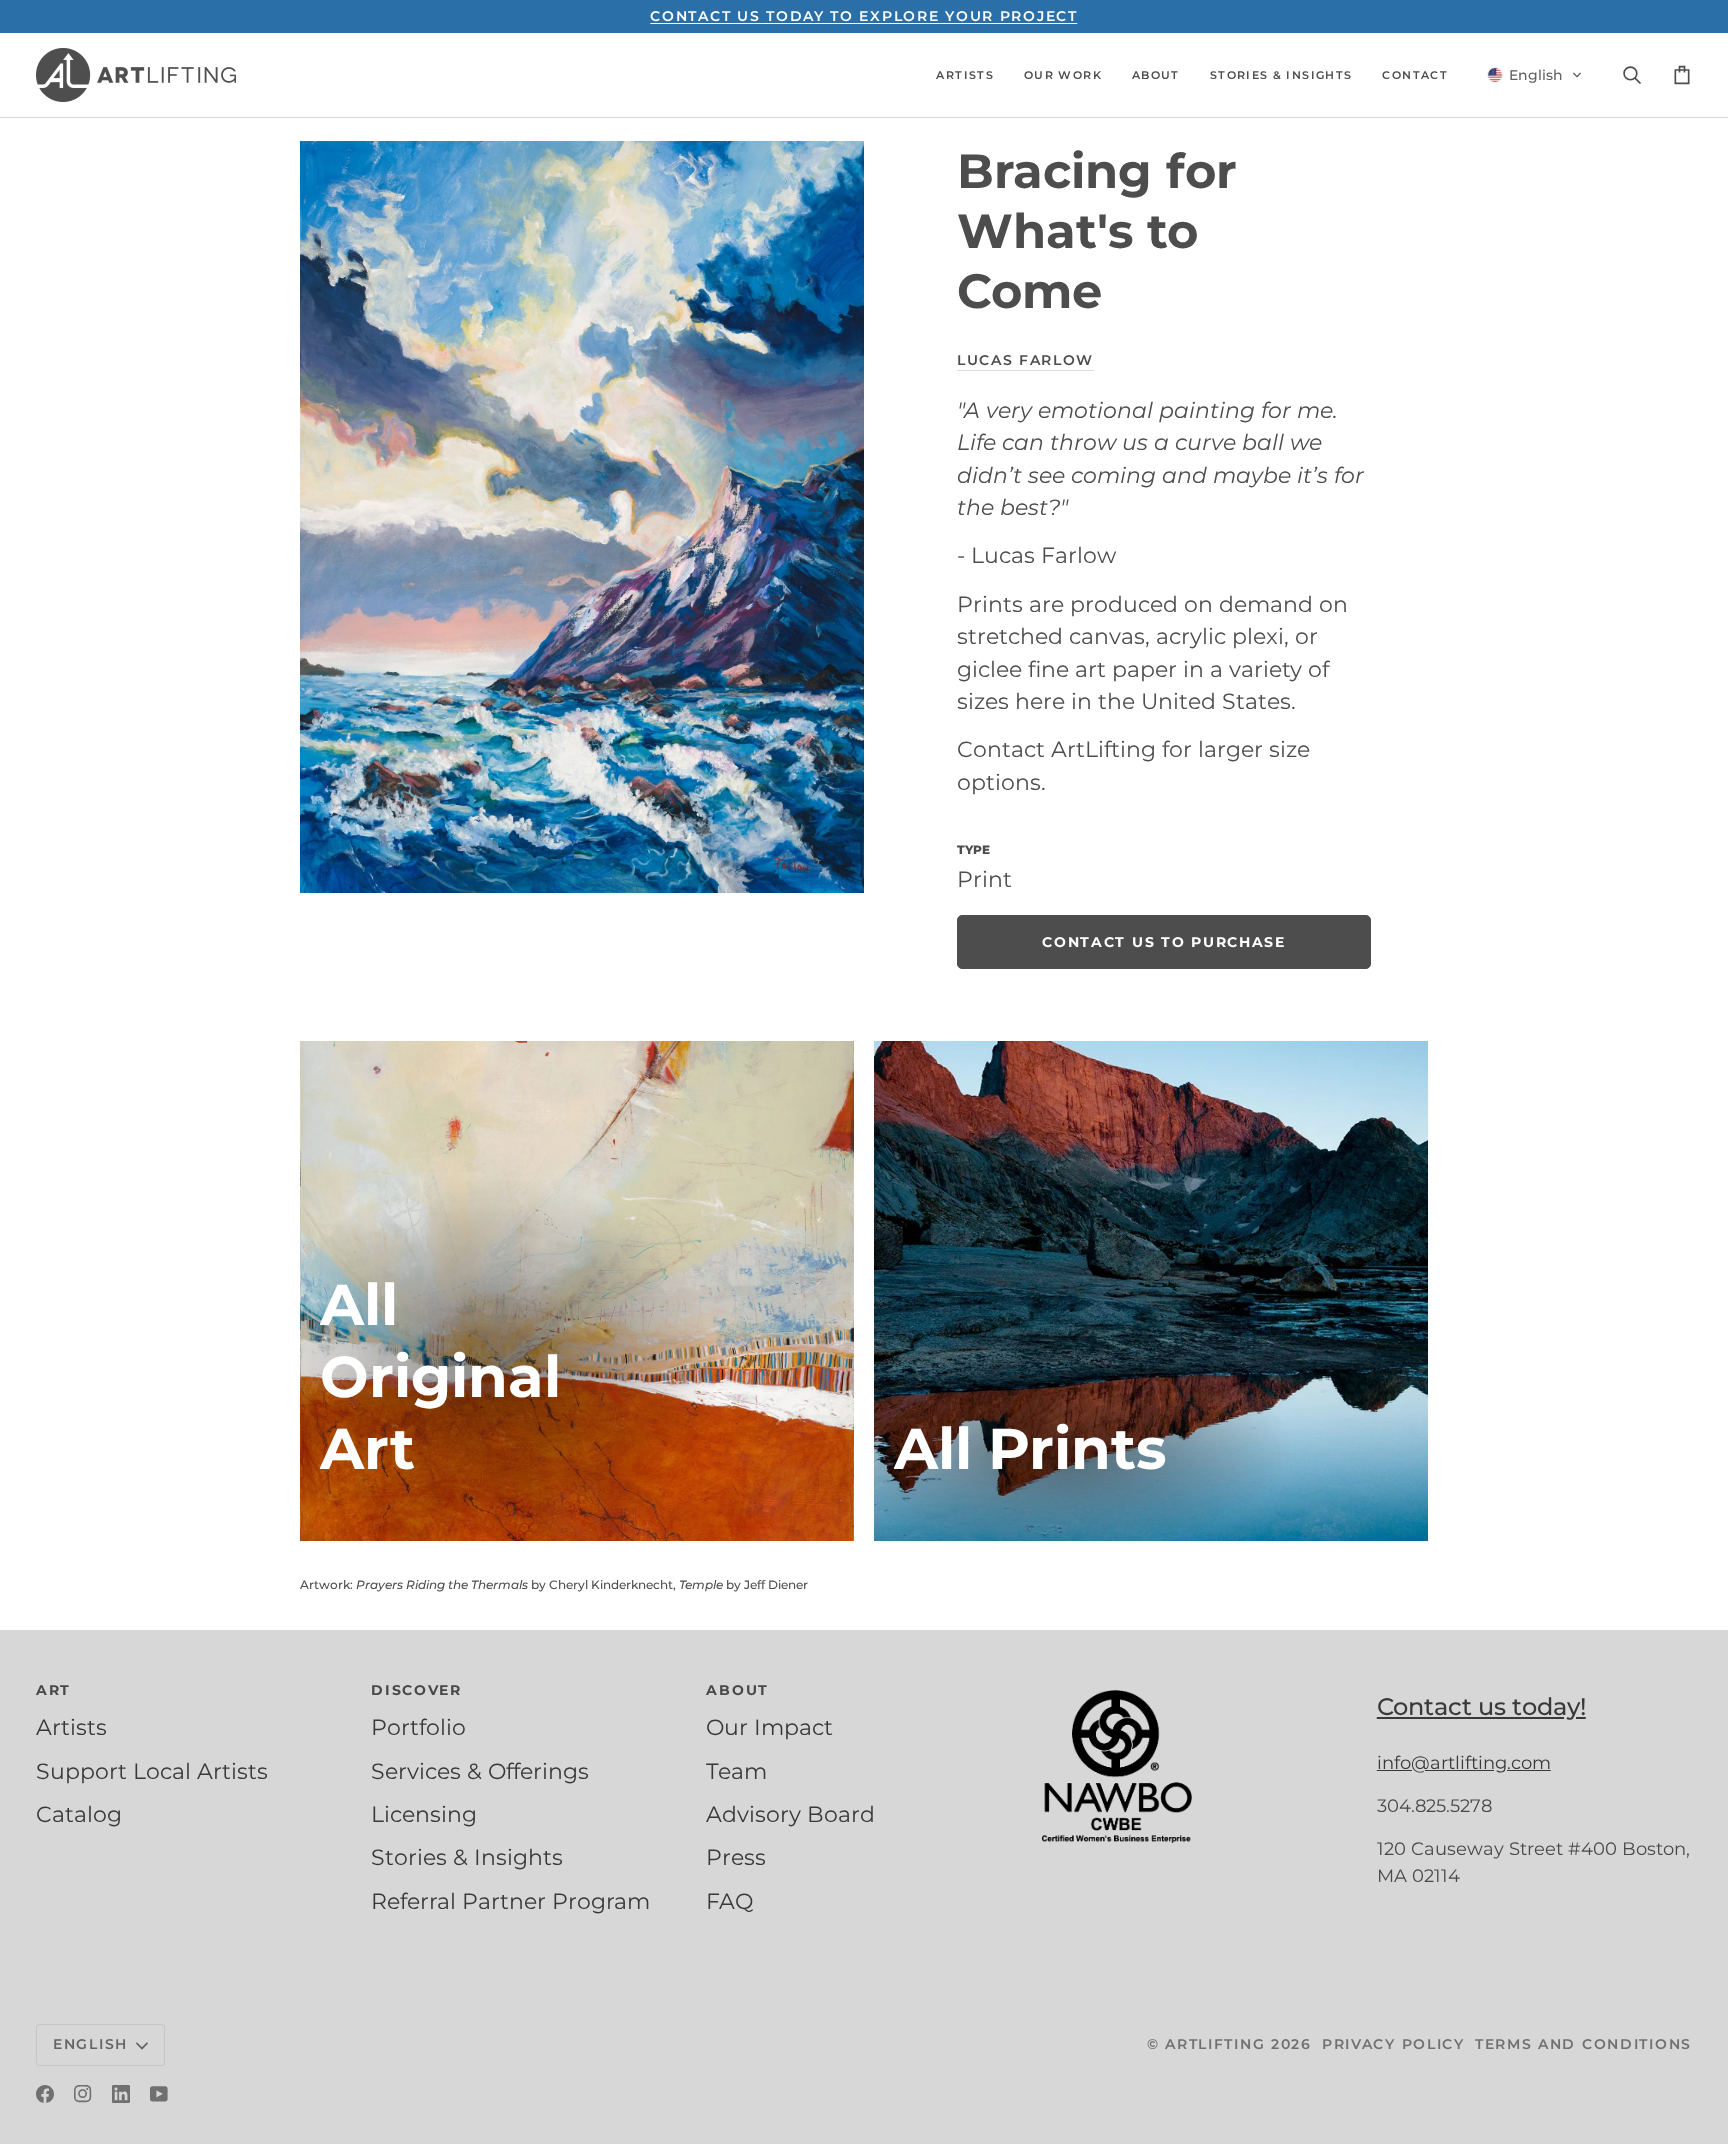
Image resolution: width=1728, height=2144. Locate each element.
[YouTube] (159, 2094)
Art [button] (53, 1690)
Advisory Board (790, 1814)
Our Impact (769, 1727)
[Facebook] (45, 2094)
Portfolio (418, 1727)
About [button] (737, 1690)
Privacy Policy (1393, 2044)
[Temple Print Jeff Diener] (1151, 1291)
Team (736, 1771)
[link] (1164, 942)
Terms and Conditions (1583, 2044)
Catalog (79, 1814)
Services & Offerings (480, 1771)
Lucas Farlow (1025, 360)
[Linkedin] (121, 2094)
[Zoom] (582, 517)
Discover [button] (416, 1690)
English (90, 2044)
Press (736, 1857)
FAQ (729, 1901)
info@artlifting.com (1464, 1763)
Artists (71, 1727)
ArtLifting (1215, 2044)
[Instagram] (83, 2094)
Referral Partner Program (510, 1901)
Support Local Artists (152, 1771)
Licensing (424, 1814)
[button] (965, 75)
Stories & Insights (467, 1857)
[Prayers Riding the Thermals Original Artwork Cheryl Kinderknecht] (577, 1291)
